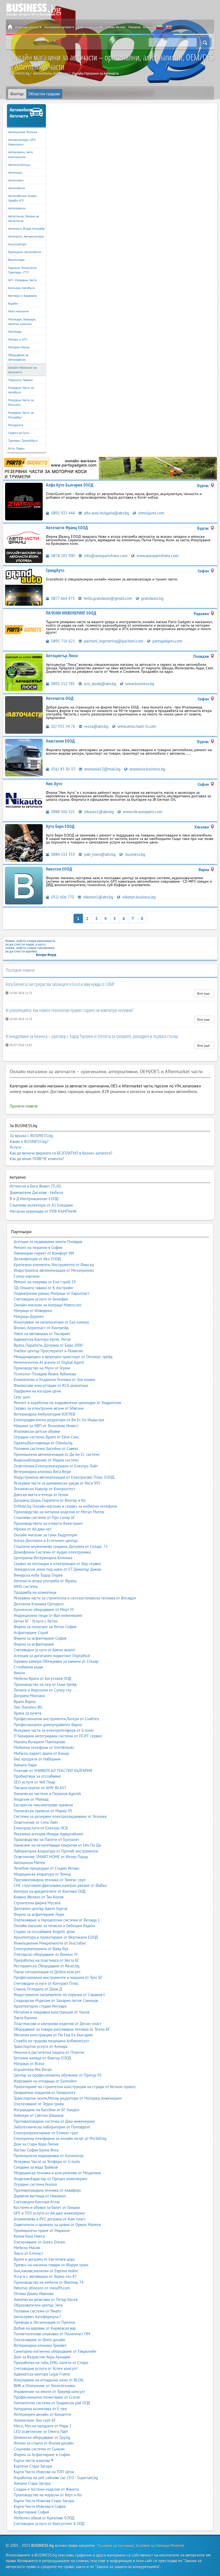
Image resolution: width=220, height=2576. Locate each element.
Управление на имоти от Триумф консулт (49, 2392)
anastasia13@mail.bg (102, 769)
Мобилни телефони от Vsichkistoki (44, 1747)
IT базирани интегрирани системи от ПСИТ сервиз (58, 1736)
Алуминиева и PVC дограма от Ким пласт (50, 2219)
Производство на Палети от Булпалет (46, 1839)
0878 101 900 (63, 556)
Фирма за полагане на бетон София (45, 1627)
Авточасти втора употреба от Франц (45, 1581)
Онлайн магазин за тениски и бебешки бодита (54, 1926)
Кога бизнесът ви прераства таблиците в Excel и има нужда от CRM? (60, 984)
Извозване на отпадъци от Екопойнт (45, 2081)
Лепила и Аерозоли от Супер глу (43, 1690)
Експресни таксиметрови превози (43, 1805)
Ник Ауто (54, 784)
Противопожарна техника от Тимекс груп (50, 1880)
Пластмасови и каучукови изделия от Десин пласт (58, 2024)
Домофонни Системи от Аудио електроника (52, 1552)
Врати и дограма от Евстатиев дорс (44, 2259)
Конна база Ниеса (29, 2236)
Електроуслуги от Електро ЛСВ (41, 1828)
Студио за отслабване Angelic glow (44, 1932)
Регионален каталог (58, 27)
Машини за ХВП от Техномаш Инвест (46, 1426)
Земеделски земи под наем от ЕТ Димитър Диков (57, 1569)
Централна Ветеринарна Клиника (43, 1558)
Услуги (15, 1147)
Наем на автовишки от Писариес (42, 1334)
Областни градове (44, 94)
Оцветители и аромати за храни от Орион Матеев (57, 2225)
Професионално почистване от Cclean (47, 2397)
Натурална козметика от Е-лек (40, 2409)
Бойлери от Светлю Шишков (38, 2115)
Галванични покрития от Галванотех (45, 2093)
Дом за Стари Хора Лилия (36, 2144)
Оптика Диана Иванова (34, 2294)
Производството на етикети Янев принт (48, 1523)
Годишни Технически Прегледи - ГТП (23, 270)
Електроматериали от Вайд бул (41, 1949)
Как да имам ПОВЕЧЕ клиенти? (37, 1159)
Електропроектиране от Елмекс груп (46, 2133)
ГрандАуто (55, 570)
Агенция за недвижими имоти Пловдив (48, 1242)
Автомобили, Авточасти (22, 113)
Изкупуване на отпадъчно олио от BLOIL (49, 2380)
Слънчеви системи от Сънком (39, 2449)
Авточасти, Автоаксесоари (26, 236)
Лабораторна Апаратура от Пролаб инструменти (56, 1851)
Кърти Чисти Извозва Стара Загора (44, 2501)
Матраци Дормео (29, 1316)
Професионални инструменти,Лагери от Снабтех (56, 1719)
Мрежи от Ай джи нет (33, 1529)
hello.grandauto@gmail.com (107, 598)
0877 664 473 (62, 598)
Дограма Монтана (29, 1696)
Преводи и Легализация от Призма (44, 2322)
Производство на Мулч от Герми (42, 1368)
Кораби (13, 303)
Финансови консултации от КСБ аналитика (51, 1385)
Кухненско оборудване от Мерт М (44, 1609)
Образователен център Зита (38, 2305)
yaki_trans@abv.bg (99, 854)
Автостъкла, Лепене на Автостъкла (23, 218)
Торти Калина (25, 2018)
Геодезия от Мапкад (31, 1799)
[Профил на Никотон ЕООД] (24, 885)
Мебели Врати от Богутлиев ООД (43, 1678)
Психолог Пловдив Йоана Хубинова (45, 1374)
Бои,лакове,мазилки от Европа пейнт (46, 2271)
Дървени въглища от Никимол (40, 2196)
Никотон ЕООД (59, 869)
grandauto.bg (152, 598)
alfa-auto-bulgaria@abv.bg (106, 513)
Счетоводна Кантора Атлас (37, 2202)
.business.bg (134, 854)
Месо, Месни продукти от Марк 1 (43, 2426)
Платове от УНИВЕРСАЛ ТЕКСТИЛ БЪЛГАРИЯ (53, 1771)
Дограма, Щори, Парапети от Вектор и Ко (50, 1500)
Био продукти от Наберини (37, 1759)
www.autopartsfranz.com (157, 556)
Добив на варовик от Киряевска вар (45, 2328)
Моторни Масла (19, 347)
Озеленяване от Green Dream (39, 2242)
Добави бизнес (115, 27)
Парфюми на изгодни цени (37, 1391)
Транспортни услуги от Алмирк (41, 2046)
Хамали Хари (25, 1765)
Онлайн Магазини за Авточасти (22, 370)
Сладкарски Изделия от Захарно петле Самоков (56, 2000)
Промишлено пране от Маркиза (42, 2230)
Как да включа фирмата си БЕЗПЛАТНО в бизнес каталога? (61, 1153)
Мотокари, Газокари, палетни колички (22, 321)
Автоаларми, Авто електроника (20, 154)
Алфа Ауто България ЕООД (70, 485)
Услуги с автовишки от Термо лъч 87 (45, 2276)
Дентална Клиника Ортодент (39, 1604)
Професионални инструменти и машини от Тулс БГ (58, 1977)
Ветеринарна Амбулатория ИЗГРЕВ (44, 1414)
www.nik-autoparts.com (142, 812)
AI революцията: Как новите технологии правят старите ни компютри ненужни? (69, 1010)
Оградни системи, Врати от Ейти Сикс (46, 1437)
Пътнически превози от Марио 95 (43, 1811)
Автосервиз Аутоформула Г (38, 2317)
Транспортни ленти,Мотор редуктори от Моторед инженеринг (68, 2098)
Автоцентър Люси (62, 656)
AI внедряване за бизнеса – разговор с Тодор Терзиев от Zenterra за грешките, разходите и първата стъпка (92, 1036)
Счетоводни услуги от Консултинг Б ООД (49, 2524)
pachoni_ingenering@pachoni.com (113, 641)
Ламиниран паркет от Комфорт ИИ (44, 1253)
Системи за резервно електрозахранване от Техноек (60, 1816)
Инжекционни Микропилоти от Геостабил (50, 1943)
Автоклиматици (19, 165)
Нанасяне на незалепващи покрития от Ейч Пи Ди (57, 1845)
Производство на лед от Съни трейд (45, 1684)
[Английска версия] (169, 27)
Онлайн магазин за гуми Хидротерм (45, 1535)
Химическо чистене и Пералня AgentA (47, 1794)
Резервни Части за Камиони (21, 402)
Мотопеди (15, 332)
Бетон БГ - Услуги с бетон (36, 1621)
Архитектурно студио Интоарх (40, 2006)
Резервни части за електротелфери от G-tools (54, 1730)
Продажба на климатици (35, 1592)
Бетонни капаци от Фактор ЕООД (42, 2058)
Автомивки (16, 180)
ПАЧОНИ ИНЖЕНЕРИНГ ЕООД (71, 613)
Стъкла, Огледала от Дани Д (38, 1989)
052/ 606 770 (62, 897)
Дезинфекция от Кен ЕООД (37, 1259)
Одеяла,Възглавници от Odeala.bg (43, 1443)
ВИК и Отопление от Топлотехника (44, 2386)
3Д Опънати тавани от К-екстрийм (43, 1288)
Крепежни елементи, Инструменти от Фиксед (54, 1265)
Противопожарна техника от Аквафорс (47, 2190)
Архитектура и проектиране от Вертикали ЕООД (56, 1937)
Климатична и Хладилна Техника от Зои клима (54, 1380)
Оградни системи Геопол (35, 2184)
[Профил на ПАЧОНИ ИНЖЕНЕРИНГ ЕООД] (24, 629)
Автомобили (17, 188)
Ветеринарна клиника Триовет (40, 2345)
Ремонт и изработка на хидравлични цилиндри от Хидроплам (67, 1403)
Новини (148, 27)
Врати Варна (25, 1702)
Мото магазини (19, 311)
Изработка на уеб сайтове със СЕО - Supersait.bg (56, 2478)
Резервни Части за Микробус (21, 415)
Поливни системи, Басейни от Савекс (46, 1448)
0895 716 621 (63, 641)
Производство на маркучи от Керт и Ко (48, 2495)
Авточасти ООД (60, 698)
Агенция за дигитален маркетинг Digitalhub (52, 1656)
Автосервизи (17, 208)
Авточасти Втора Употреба (26, 229)
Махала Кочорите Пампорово (39, 1742)
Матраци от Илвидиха (33, 1311)
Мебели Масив (27, 2248)
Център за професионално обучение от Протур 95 (58, 2075)
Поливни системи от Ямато (37, 2311)
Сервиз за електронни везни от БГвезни (49, 1408)
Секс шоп (22, 1397)
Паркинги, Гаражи (20, 380)
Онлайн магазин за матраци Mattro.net (47, 1305)
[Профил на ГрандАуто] (24, 587)
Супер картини (27, 1276)
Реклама (134, 27)
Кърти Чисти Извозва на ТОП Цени (44, 2472)
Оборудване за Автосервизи (18, 357)
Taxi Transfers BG (28, 1707)
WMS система (26, 1586)
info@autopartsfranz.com (105, 556)
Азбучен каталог (88, 27)
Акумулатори (17, 244)
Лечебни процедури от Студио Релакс (47, 1868)
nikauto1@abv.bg (98, 812)
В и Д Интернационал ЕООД (34, 1199)
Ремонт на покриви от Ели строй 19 (45, 1282)
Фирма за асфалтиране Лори (39, 1914)
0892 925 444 (63, 513)
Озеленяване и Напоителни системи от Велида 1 (57, 1920)
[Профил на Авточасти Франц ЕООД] (24, 544)
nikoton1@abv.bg (98, 897)
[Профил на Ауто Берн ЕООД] (24, 843)
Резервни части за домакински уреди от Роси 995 (57, 1483)
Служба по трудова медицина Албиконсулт (51, 2041)
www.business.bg (139, 684)
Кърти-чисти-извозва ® (34, 2460)
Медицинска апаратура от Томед (42, 1874)
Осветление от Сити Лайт (36, 1822)
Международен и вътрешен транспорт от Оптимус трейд (63, 1357)
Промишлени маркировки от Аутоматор (49, 2156)
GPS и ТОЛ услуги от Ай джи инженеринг (49, 2213)
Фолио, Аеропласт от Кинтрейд (41, 1328)
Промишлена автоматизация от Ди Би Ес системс (57, 1454)
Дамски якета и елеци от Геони (41, 1495)
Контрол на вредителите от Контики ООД (50, 1891)
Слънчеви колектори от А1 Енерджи (41, 1205)
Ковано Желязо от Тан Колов (38, 1897)
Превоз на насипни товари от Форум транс (51, 2265)
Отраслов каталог (27, 27)
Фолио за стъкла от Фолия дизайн (44, 2443)
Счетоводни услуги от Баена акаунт (44, 1650)
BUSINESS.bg (42, 2545)
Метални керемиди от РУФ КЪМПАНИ (43, 1211)
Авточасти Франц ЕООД (67, 528)
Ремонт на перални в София (38, 1247)
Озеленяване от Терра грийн (39, 2104)
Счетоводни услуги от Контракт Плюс (46, 1983)
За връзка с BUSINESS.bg (31, 1136)
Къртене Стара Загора (33, 2466)
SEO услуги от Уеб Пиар (34, 1782)
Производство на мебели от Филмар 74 (49, 2282)
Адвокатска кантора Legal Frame (42, 2374)
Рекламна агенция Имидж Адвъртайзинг (49, 1834)
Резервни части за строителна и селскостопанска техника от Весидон (75, 1598)
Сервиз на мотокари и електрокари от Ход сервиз (57, 1564)
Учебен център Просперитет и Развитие (48, 1351)
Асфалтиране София (31, 2512)
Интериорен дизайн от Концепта (42, 2414)
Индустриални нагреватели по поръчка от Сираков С (60, 1995)
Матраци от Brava (29, 2064)
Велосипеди (16, 260)
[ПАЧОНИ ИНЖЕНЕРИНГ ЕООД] (110, 468)
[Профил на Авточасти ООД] (24, 715)
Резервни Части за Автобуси (21, 390)
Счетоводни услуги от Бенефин (41, 1299)
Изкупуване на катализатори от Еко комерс (52, 1322)
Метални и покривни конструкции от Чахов (52, 2012)
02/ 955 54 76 (63, 726)
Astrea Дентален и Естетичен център (46, 1541)
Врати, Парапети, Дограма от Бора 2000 (48, 1345)
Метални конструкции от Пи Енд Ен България (53, 2035)
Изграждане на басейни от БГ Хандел (47, 2110)
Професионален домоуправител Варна (48, 1725)
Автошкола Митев (29, 1863)
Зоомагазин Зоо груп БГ (35, 2420)
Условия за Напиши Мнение (160, 2545)
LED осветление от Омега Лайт (41, 2431)
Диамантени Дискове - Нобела (36, 1193)
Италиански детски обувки (37, 1431)
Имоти (19, 1673)
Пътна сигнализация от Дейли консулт (47, 1972)
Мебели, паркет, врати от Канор (41, 1753)
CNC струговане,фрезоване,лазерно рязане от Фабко (60, 1885)
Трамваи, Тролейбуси (23, 441)
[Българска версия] (160, 27)
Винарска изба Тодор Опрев (38, 1575)
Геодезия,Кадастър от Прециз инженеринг (51, 2179)
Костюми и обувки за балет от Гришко (47, 2207)
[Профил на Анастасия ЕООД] (24, 757)
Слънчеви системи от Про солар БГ (44, 1517)
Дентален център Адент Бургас (41, 1908)
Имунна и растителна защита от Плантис (49, 2052)
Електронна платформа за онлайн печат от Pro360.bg (60, 2138)
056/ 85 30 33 (63, 769)
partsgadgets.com (167, 641)
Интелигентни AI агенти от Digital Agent (49, 1362)
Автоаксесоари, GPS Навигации (22, 142)
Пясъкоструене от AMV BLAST (40, 1788)
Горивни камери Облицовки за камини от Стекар (56, 1661)
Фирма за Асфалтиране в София (42, 2455)
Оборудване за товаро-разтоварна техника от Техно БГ (62, 2029)
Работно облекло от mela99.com (42, 2288)
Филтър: (17, 94)
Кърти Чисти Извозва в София (40, 2506)
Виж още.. (204, 993)
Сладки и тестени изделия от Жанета (46, 2489)
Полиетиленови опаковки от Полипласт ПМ (52, 2334)
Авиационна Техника (23, 132)
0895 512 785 (63, 684)
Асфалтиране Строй (31, 1633)
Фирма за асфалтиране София (40, 1638)
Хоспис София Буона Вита (36, 2150)
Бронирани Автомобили (25, 252)
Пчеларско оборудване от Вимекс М (46, 1954)
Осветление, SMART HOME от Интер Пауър (51, 1857)
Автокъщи (15, 172)
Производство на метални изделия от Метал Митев (59, 1512)
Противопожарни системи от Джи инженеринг (54, 2121)
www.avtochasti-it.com (136, 726)
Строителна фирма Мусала (37, 1903)
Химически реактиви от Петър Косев (46, 2299)
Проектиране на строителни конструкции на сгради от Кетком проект (75, 2087)
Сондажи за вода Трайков (36, 2167)
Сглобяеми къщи (28, 1667)
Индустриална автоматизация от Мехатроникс (54, 1270)
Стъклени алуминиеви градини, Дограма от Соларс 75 (61, 1546)
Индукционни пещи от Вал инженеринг (48, 1615)
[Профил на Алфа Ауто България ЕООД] (24, 501)
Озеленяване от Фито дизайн (39, 2340)
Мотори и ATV (18, 339)
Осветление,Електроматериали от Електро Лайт (56, 1466)
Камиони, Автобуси (21, 288)
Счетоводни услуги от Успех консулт (46, 2368)
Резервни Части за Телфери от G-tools (47, 2162)
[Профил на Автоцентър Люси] (24, 672)
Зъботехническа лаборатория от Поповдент (52, 2127)
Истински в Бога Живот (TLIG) (35, 1186)
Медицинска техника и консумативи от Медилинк (57, 2173)
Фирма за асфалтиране (34, 1644)
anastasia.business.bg (147, 769)
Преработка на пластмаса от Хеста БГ (46, 1960)
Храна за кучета (27, 1713)
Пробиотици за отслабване (37, 1776)
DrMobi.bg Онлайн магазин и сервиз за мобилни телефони (65, 1506)
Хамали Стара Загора (32, 2483)
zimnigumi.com (151, 513)
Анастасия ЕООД (60, 741)
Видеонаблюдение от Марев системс (46, 1460)
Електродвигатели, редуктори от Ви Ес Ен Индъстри (59, 1420)
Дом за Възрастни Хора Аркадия (42, 2357)
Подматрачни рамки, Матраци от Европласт (52, 1293)
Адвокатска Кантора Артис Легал (42, 1339)
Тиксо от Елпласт (28, 2253)
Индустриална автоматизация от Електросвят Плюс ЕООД (64, 1477)
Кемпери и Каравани (23, 296)
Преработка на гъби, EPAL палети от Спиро (51, 2363)
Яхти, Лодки (16, 448)
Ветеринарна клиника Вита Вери (42, 1472)
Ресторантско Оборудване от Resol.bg (47, 1966)
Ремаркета (16, 425)
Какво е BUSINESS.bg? (29, 1141)
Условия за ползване (116, 2545)
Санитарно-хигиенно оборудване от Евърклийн (55, 2351)
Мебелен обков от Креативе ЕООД (44, 2518)
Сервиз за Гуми (19, 433)
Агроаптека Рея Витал (33, 2069)
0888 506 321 (63, 812)
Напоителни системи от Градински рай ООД (52, 2403)
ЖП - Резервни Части (23, 280)
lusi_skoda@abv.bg (100, 684)
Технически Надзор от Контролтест (45, 1489)
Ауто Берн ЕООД (60, 826)
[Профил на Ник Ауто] (24, 800)
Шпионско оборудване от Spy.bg (42, 2437)
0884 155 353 (63, 854)
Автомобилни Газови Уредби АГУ (22, 198)
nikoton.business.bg (138, 897)
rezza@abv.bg (96, 726)
